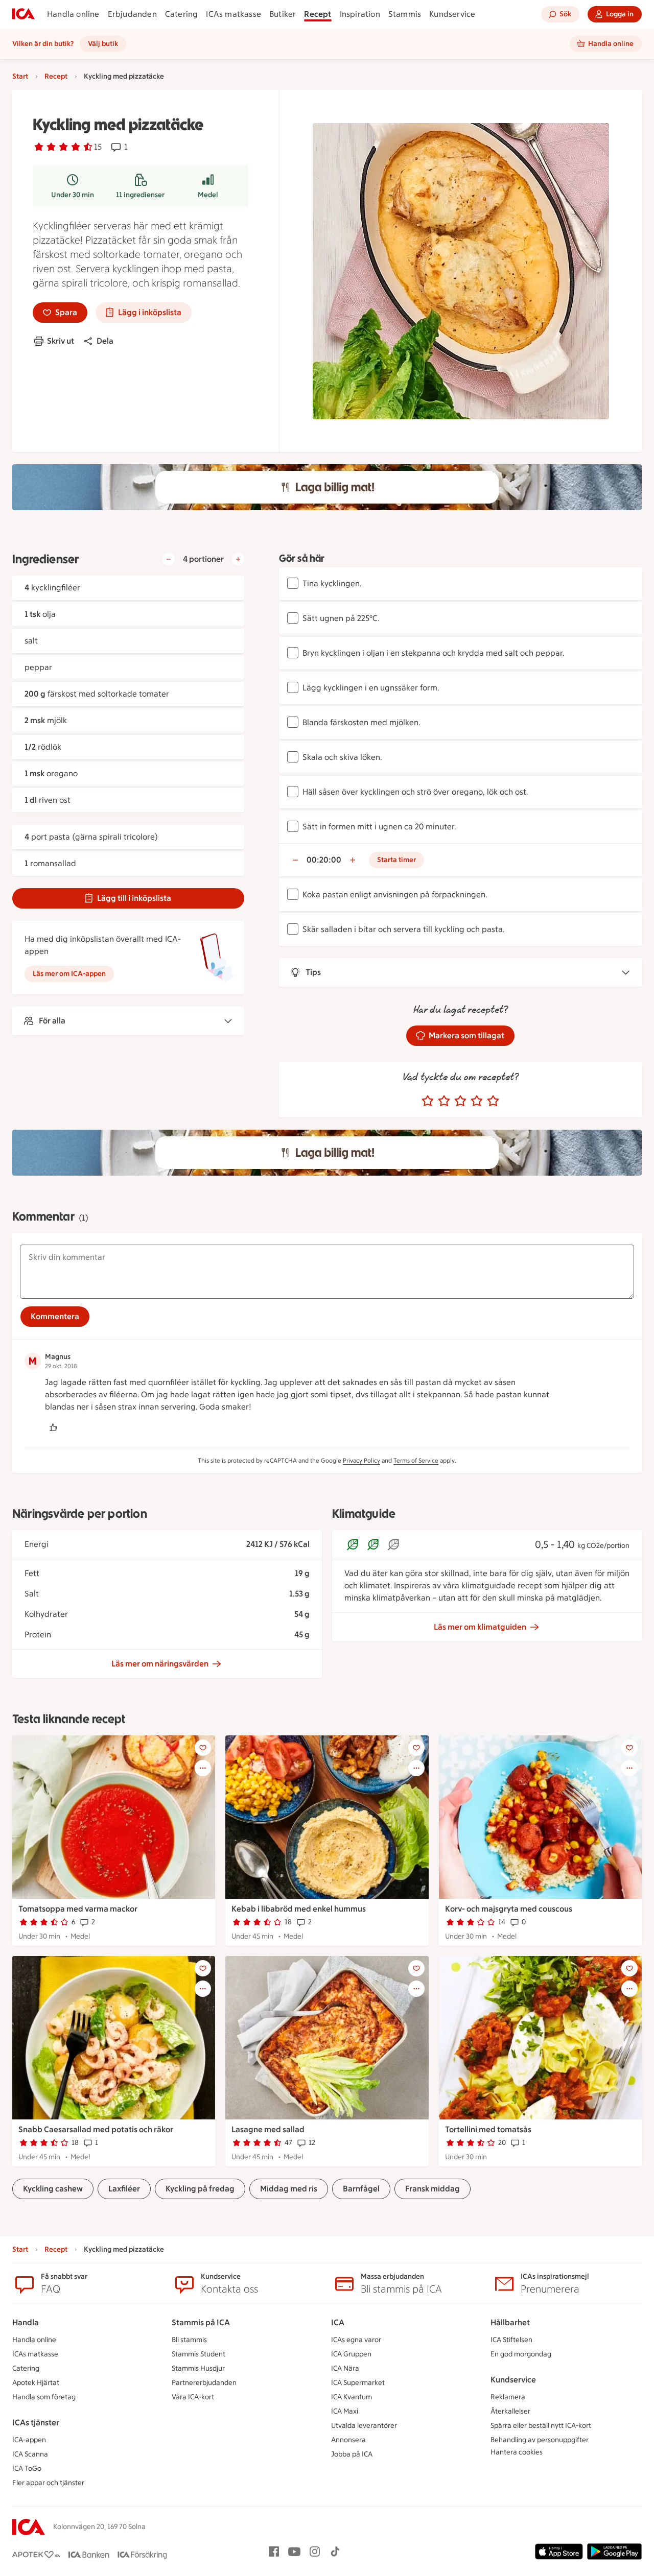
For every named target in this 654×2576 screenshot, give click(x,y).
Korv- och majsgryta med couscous (509, 1909)
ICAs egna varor (356, 2340)
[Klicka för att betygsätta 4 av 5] (477, 1101)
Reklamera (508, 2397)
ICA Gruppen (351, 2354)
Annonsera (348, 2440)
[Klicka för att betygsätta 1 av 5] (428, 1101)
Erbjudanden (132, 14)
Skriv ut (61, 341)
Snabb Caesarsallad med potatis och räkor (96, 2129)
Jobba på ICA (352, 2454)
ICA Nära (345, 2368)
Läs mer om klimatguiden (480, 1627)
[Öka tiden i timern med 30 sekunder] (353, 860)
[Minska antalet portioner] (169, 559)
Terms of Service (416, 1461)
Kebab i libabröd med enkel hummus (299, 1909)
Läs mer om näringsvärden (160, 1664)
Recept (318, 14)
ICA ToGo (27, 2468)
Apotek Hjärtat (36, 2383)
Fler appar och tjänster (48, 2483)
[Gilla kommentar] (53, 1427)
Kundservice (452, 14)
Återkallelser (510, 2411)
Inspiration (360, 14)
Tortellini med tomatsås (488, 2129)
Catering (182, 14)
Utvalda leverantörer (364, 2426)
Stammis (405, 14)
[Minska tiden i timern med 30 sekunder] (295, 860)
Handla (26, 2322)
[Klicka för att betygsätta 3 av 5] (460, 1101)
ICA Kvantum (352, 2397)
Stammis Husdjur (198, 2368)
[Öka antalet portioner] (238, 559)
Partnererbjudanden (204, 2383)
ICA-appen (29, 2440)
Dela (105, 341)
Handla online (73, 14)
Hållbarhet (510, 2322)
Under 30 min (73, 195)
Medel (208, 195)
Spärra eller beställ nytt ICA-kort (541, 2426)
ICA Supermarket (358, 2383)
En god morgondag (521, 2354)
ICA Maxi (345, 2411)
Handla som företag (44, 2397)
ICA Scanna (30, 2454)
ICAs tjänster (36, 2423)
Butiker (283, 14)
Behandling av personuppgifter (540, 2440)
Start (20, 76)
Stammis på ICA (201, 2322)
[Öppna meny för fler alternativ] (203, 1768)
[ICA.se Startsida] (24, 14)
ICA (338, 2322)
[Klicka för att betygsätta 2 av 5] (444, 1101)
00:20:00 (324, 860)
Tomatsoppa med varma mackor (78, 1909)
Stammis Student (198, 2354)
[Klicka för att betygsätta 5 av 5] (493, 1101)
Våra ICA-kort (193, 2397)
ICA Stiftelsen (511, 2340)
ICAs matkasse (233, 14)
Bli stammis (189, 2340)
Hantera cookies (517, 2452)
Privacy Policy (361, 1461)
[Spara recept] (203, 1748)
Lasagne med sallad (268, 2129)
